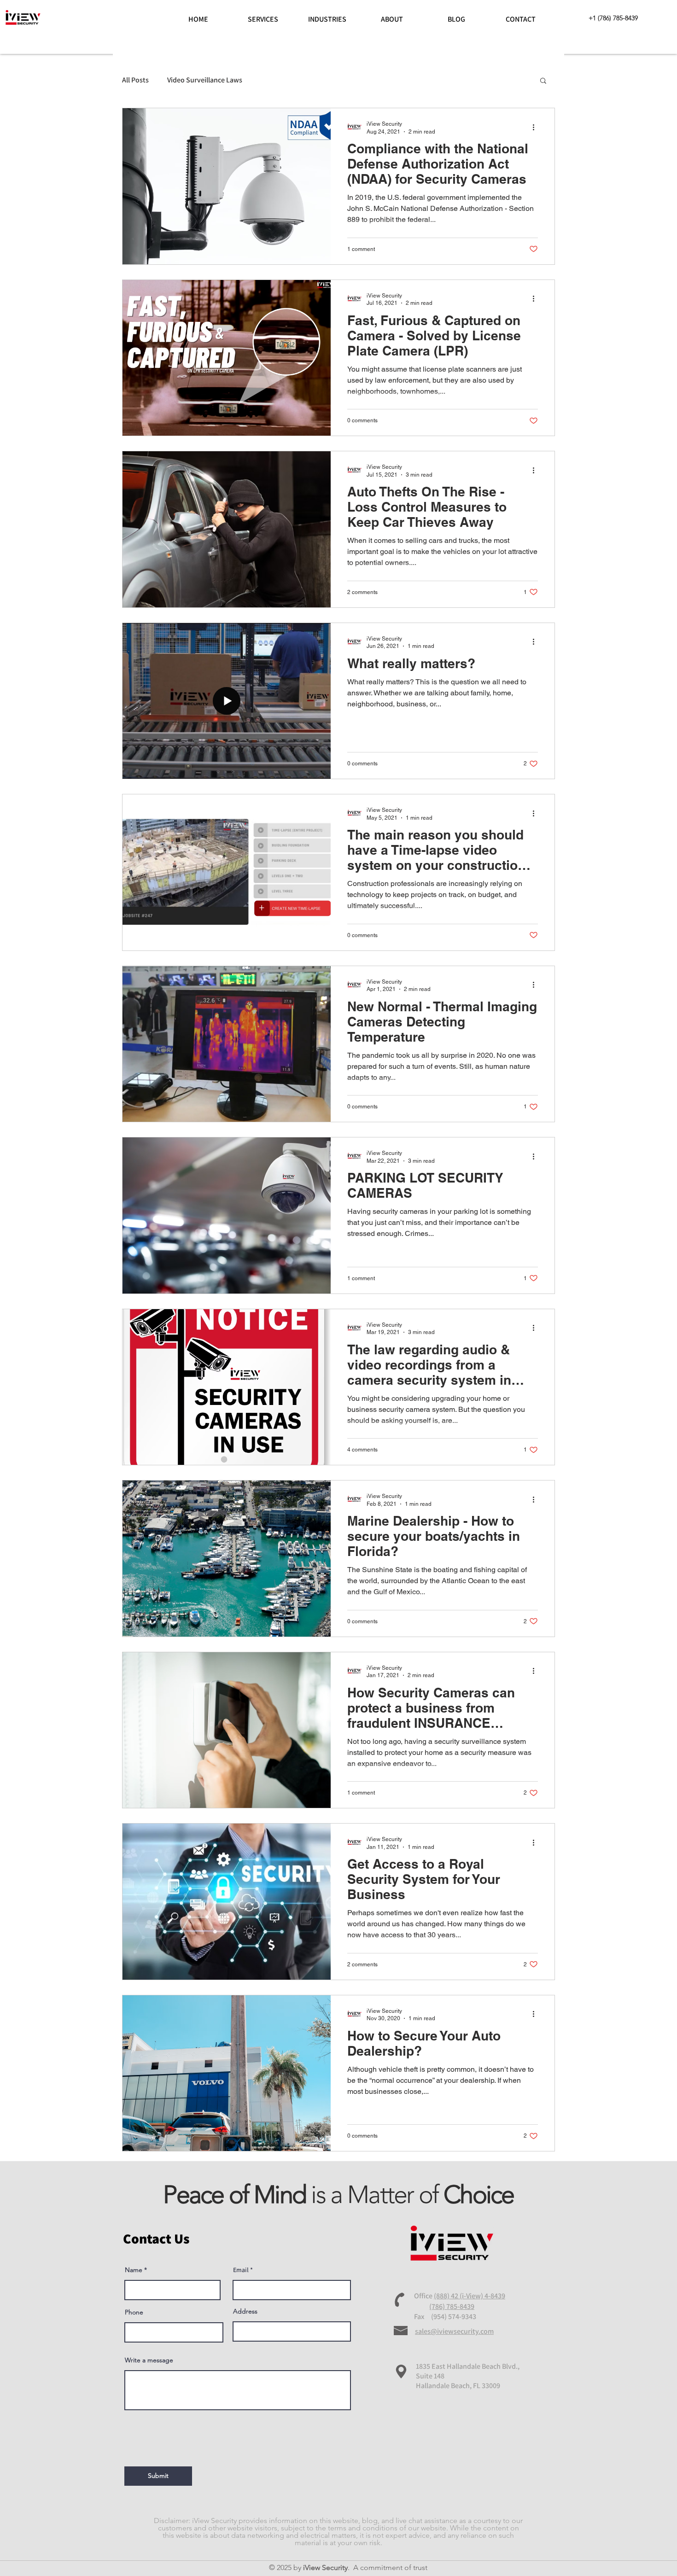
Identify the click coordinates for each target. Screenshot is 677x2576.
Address (245, 2311)
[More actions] (537, 127)
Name (134, 2270)
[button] (543, 81)
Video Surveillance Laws (205, 80)
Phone (134, 2312)
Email (241, 2270)
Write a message (149, 2360)
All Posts (135, 80)
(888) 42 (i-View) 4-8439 (470, 2296)
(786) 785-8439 (452, 2306)
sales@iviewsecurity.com (454, 2331)
